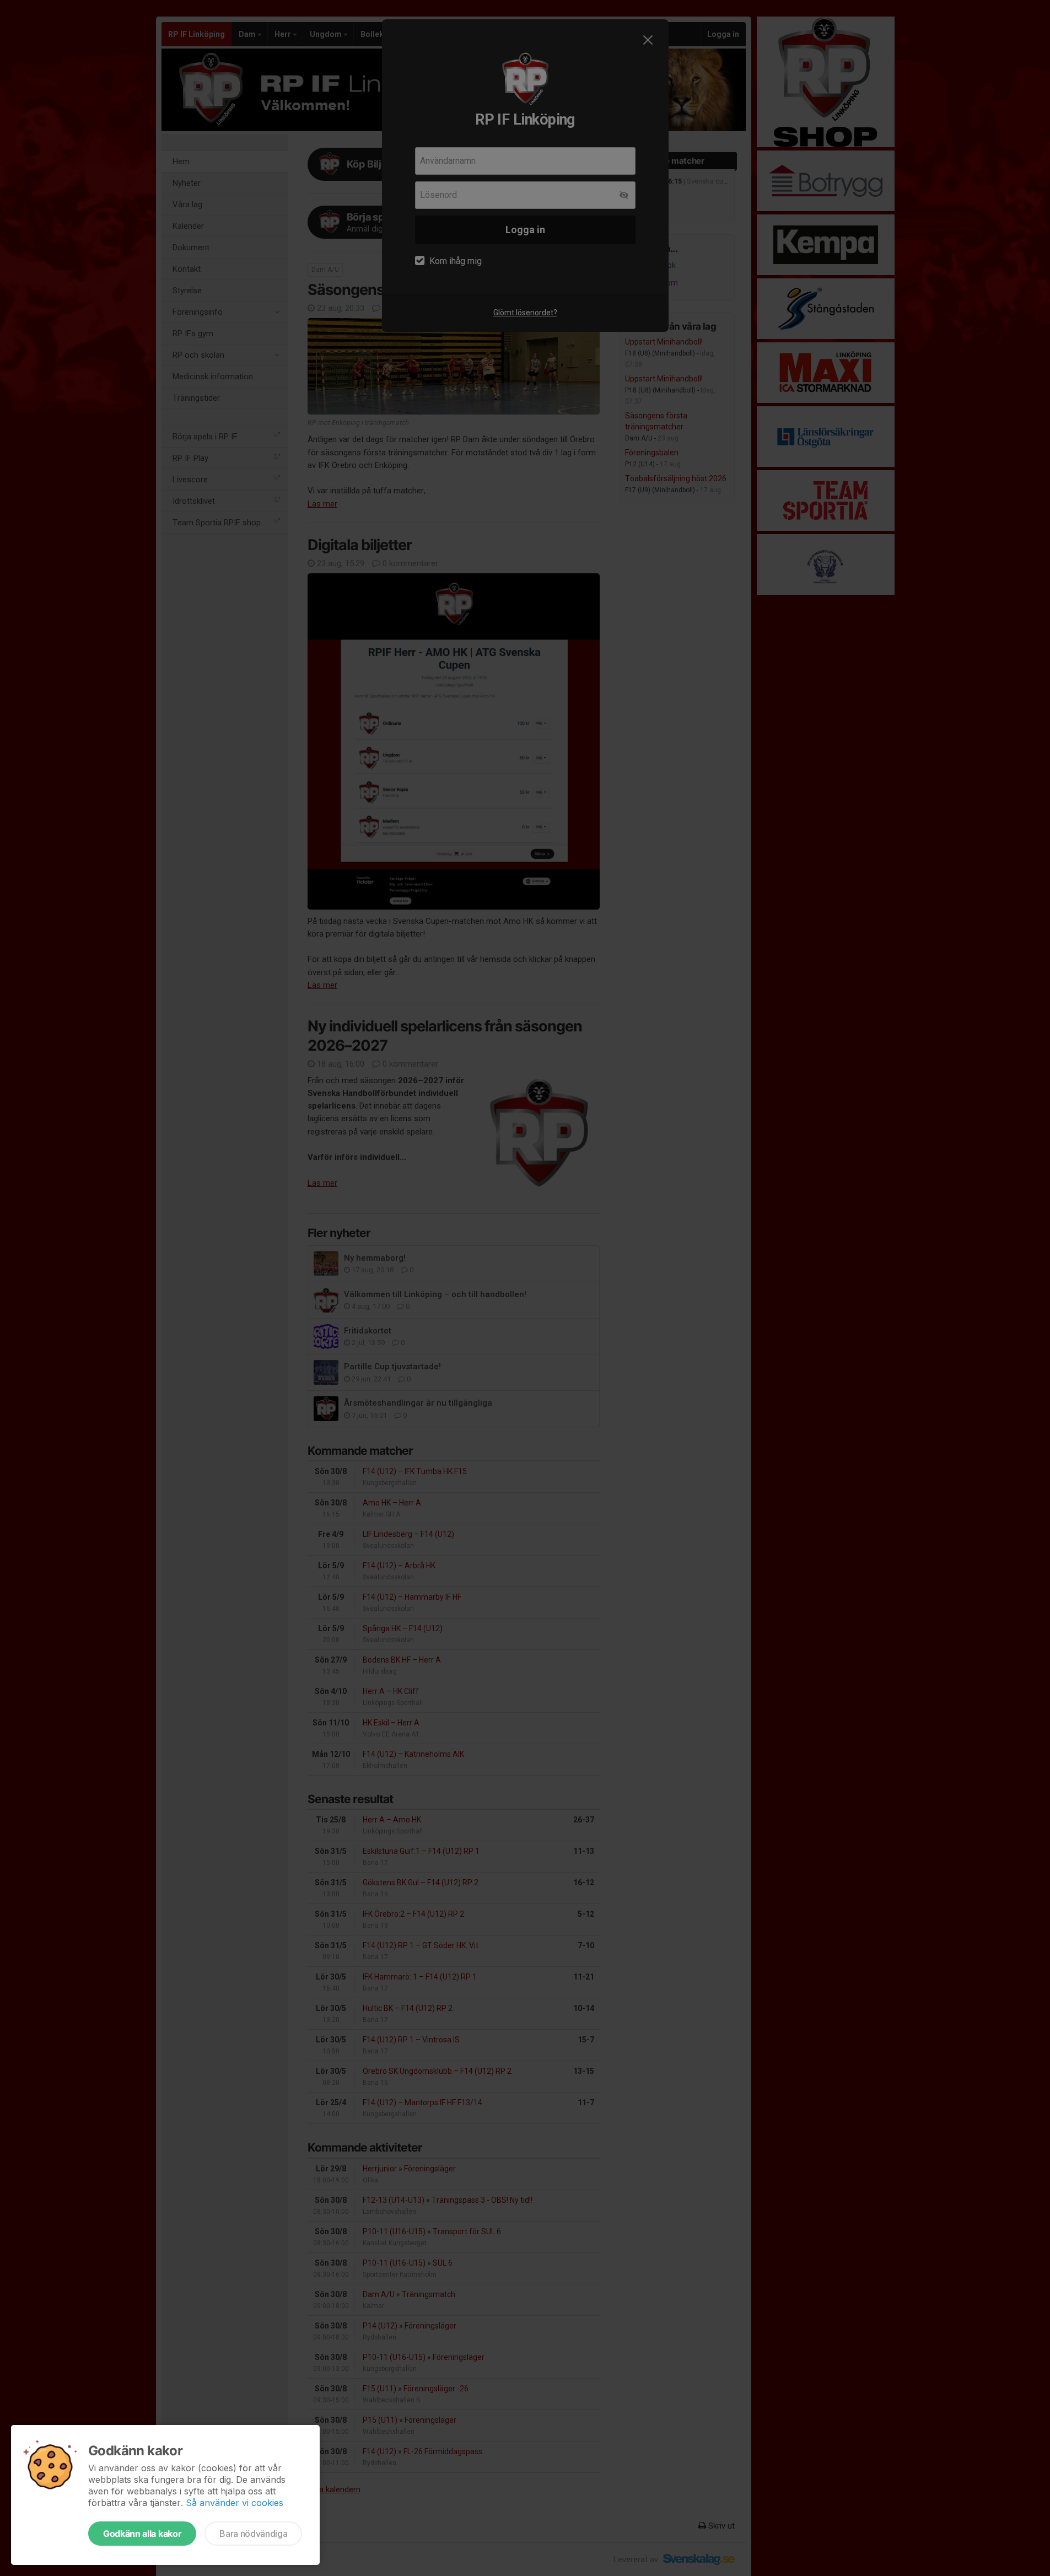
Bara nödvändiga (253, 2534)
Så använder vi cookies (235, 2503)
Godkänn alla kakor (142, 2534)
